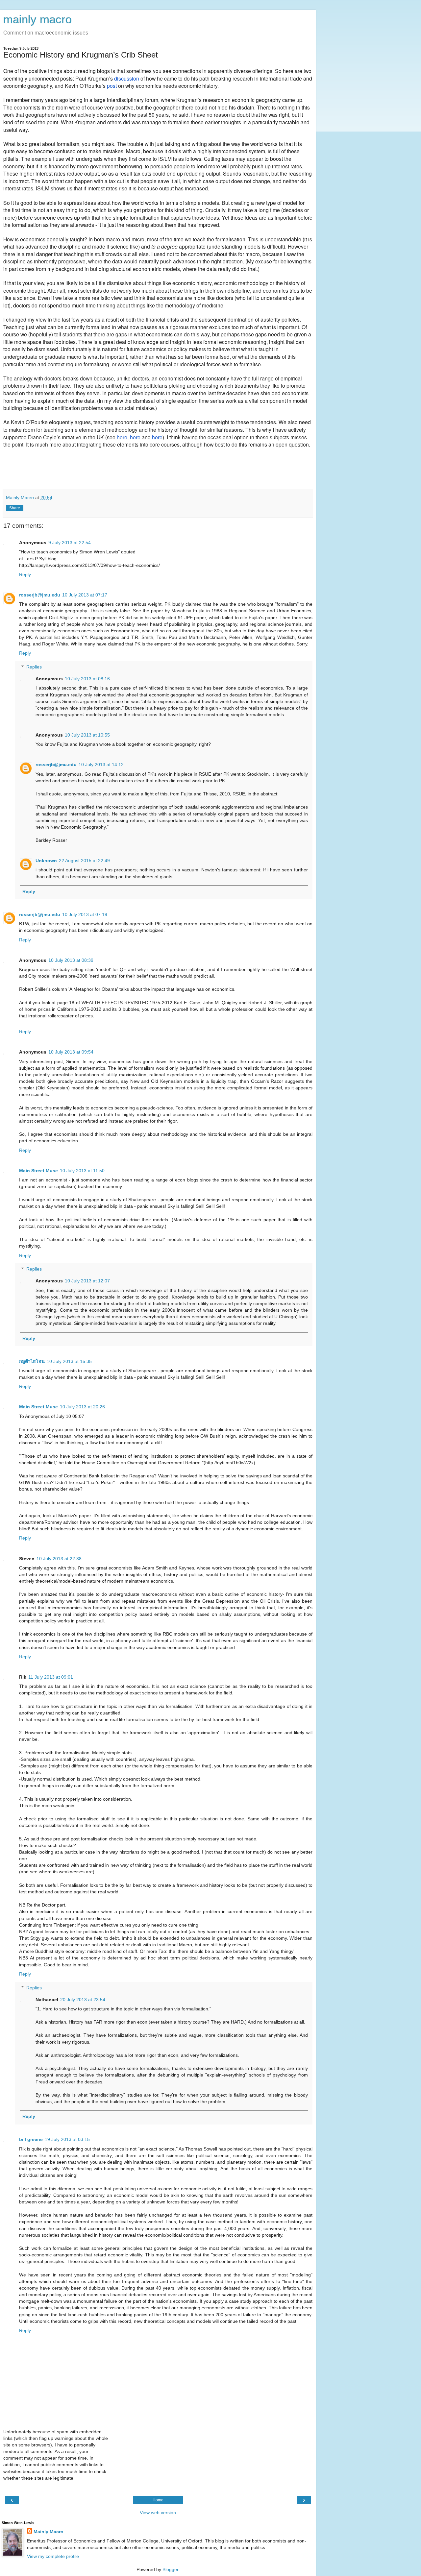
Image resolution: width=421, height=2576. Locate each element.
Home (158, 2500)
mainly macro (37, 19)
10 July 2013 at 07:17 (85, 595)
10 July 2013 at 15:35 (69, 1361)
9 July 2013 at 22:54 (70, 543)
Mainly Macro (49, 2532)
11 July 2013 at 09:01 (51, 1677)
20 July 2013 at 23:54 (83, 2000)
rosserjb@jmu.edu (40, 595)
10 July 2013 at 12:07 (87, 1281)
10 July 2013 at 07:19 (85, 914)
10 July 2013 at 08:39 (71, 960)
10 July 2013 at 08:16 (87, 679)
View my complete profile (53, 2556)
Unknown (46, 861)
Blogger (170, 2569)
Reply (25, 574)
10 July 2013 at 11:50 (82, 1171)
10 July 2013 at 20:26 (82, 1407)
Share (15, 508)
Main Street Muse (38, 1171)
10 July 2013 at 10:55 (87, 735)
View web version (158, 2513)
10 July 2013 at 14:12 (101, 765)
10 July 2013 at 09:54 (71, 1052)
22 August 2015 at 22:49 (84, 861)
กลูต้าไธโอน (32, 1361)
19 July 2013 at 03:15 (67, 2139)
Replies (34, 667)
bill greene (31, 2139)
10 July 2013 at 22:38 (59, 1559)
